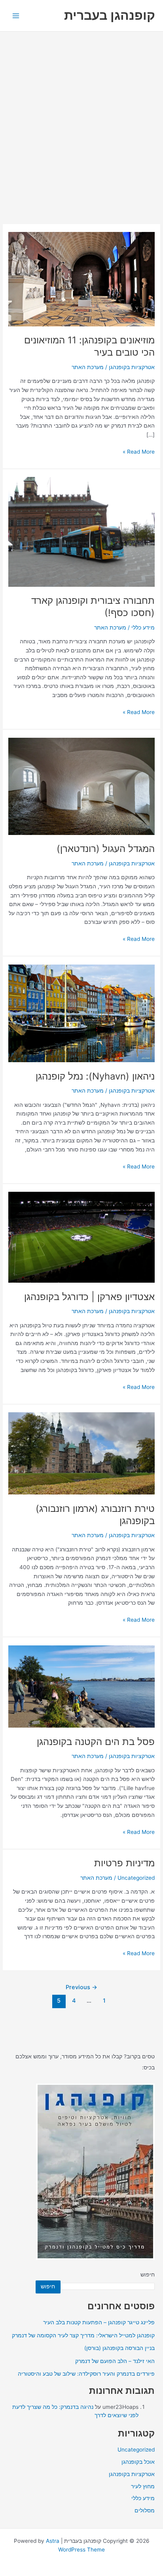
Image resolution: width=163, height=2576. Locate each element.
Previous (81, 1987)
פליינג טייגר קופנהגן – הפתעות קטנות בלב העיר (99, 2322)
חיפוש (148, 2274)
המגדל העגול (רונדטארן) (106, 849)
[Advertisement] (81, 117)
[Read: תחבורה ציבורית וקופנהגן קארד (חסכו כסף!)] (81, 531)
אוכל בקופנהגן (138, 2462)
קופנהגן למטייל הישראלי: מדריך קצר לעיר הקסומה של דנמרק (83, 2335)
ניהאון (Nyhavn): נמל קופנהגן (95, 1076)
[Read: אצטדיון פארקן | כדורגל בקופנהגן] (81, 1237)
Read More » (139, 452)
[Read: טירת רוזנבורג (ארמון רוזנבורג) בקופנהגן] (81, 1453)
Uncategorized (136, 1878)
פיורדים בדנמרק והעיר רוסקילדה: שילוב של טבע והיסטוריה (86, 2374)
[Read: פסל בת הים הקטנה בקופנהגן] (81, 1686)
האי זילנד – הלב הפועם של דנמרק (115, 2361)
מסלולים (145, 2510)
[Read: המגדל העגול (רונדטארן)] (81, 786)
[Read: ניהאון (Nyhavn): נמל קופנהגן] (81, 1013)
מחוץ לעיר (143, 2486)
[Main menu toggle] (16, 16)
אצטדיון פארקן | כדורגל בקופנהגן (89, 1297)
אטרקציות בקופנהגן (132, 367)
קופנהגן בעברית (110, 15)
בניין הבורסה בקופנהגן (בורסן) (119, 2348)
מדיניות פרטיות (124, 1863)
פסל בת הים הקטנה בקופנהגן (96, 1742)
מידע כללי (143, 628)
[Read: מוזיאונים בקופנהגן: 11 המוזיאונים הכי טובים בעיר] (81, 279)
